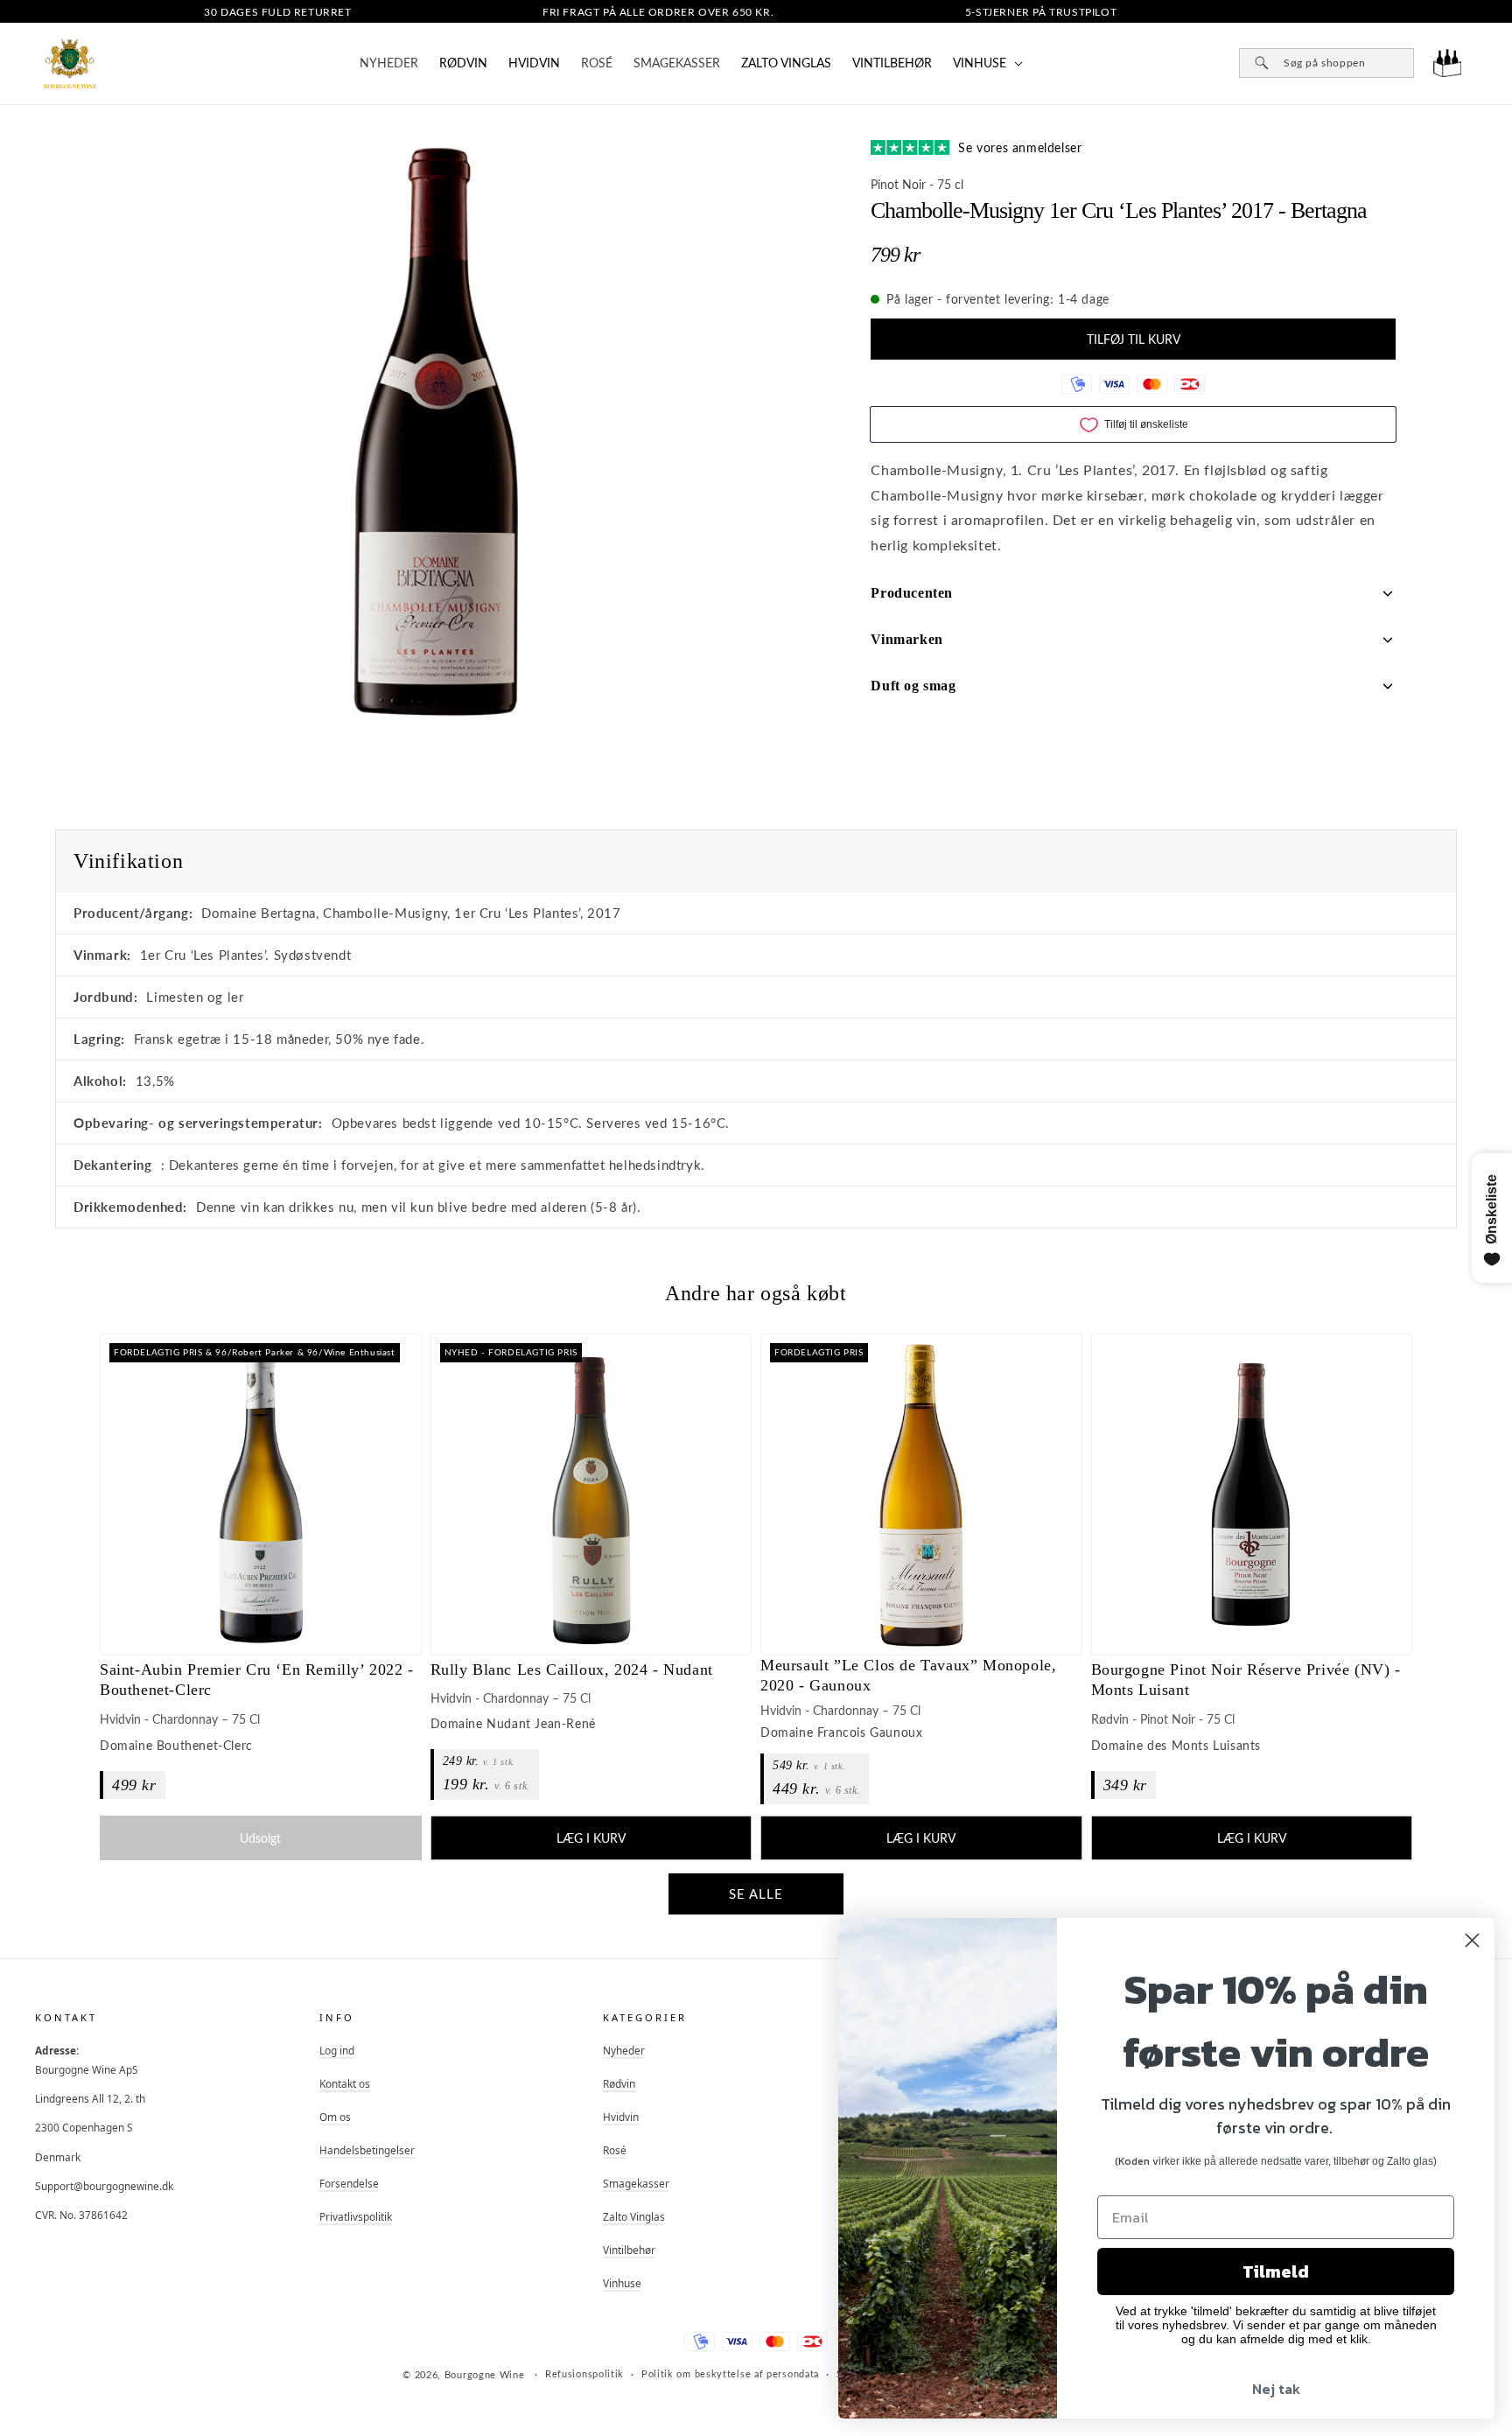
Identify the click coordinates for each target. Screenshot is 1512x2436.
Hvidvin (534, 63)
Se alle (756, 1893)
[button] (986, 63)
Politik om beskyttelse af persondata (730, 2373)
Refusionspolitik (584, 2373)
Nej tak (1276, 2389)
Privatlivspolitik (356, 2216)
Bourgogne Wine (485, 2374)
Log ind (337, 2050)
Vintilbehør (892, 63)
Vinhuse (622, 2283)
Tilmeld (1276, 2271)
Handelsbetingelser (367, 2150)
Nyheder (624, 2050)
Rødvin (463, 63)
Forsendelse (349, 2183)
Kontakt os (345, 2083)
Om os (335, 2117)
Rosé (615, 2150)
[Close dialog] (1472, 1940)
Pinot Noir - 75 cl (917, 184)
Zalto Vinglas (786, 63)
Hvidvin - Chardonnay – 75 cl (180, 1719)
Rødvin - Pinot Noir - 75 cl (1163, 1719)
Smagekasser (636, 2183)
